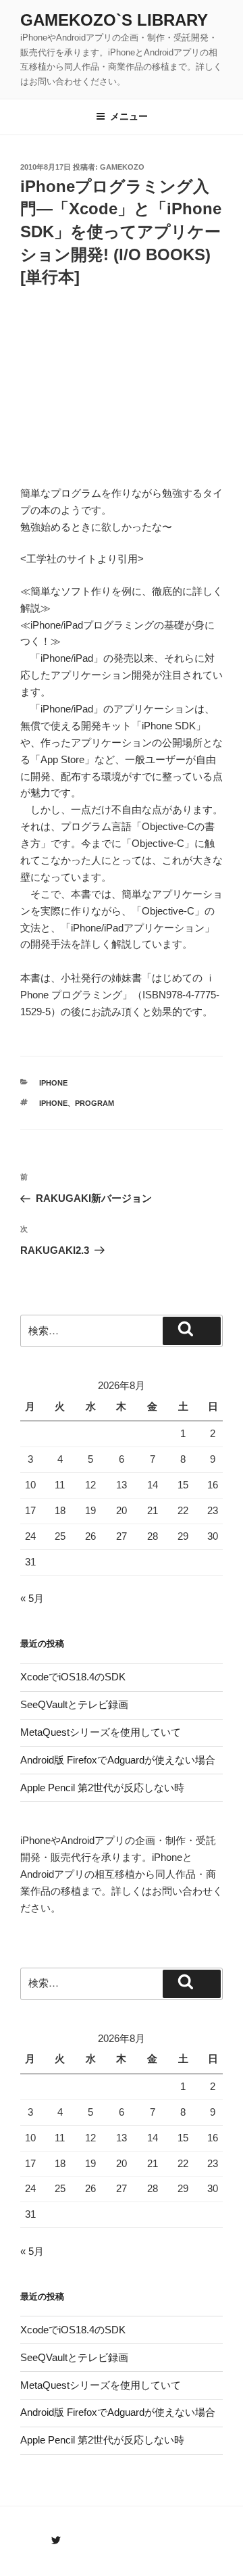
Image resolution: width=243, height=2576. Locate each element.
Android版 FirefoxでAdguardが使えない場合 (118, 1760)
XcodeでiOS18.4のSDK (73, 1677)
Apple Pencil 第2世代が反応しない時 (102, 1788)
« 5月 (32, 1598)
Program (94, 1103)
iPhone (53, 1083)
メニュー (129, 116)
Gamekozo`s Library (114, 20)
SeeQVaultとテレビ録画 (74, 1704)
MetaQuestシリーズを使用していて (101, 1732)
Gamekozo (122, 167)
